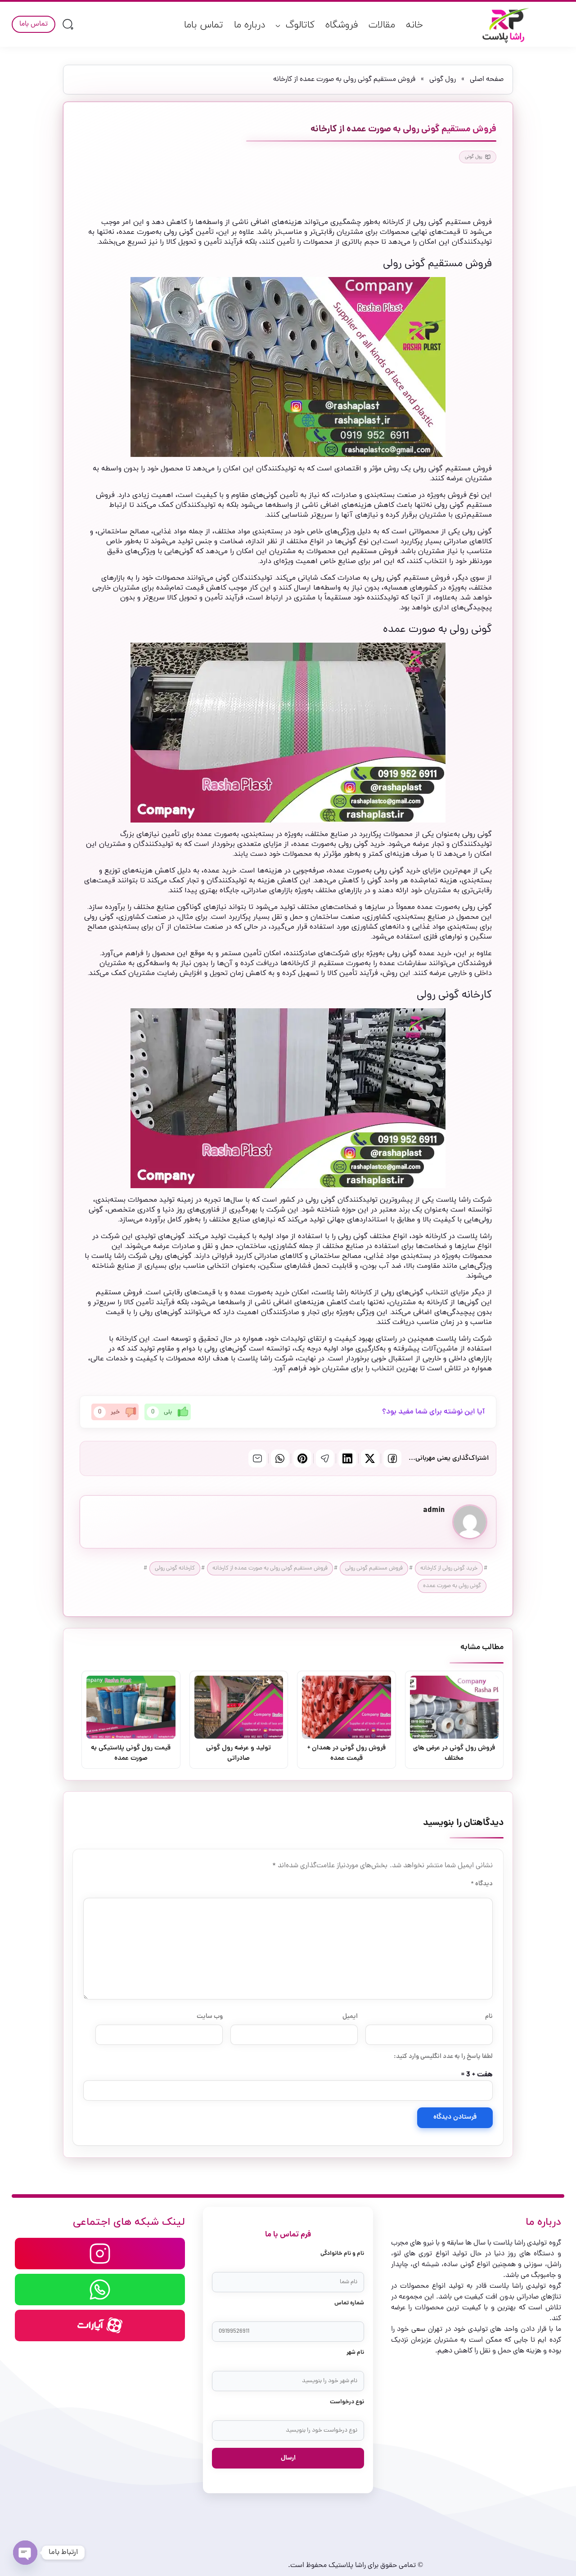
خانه (414, 25)
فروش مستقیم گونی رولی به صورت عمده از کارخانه (270, 1568)
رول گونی (443, 80)
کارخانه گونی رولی (175, 1568)
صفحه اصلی (487, 80)
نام (489, 2017)
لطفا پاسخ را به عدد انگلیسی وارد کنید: (443, 2057)
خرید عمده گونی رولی (420, 953)
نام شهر (355, 2353)
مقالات (382, 25)
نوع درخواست (347, 2402)
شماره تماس (349, 2303)
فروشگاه (342, 25)
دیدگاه (482, 1884)
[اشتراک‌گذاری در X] (370, 1458)
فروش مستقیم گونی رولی (374, 1568)
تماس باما (204, 25)
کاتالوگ (300, 25)
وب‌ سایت (210, 2017)
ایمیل (350, 2017)
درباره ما (250, 25)
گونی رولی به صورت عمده (452, 1586)
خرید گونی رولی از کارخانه (449, 1568)
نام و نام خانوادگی (342, 2254)
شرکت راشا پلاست (464, 1200)
